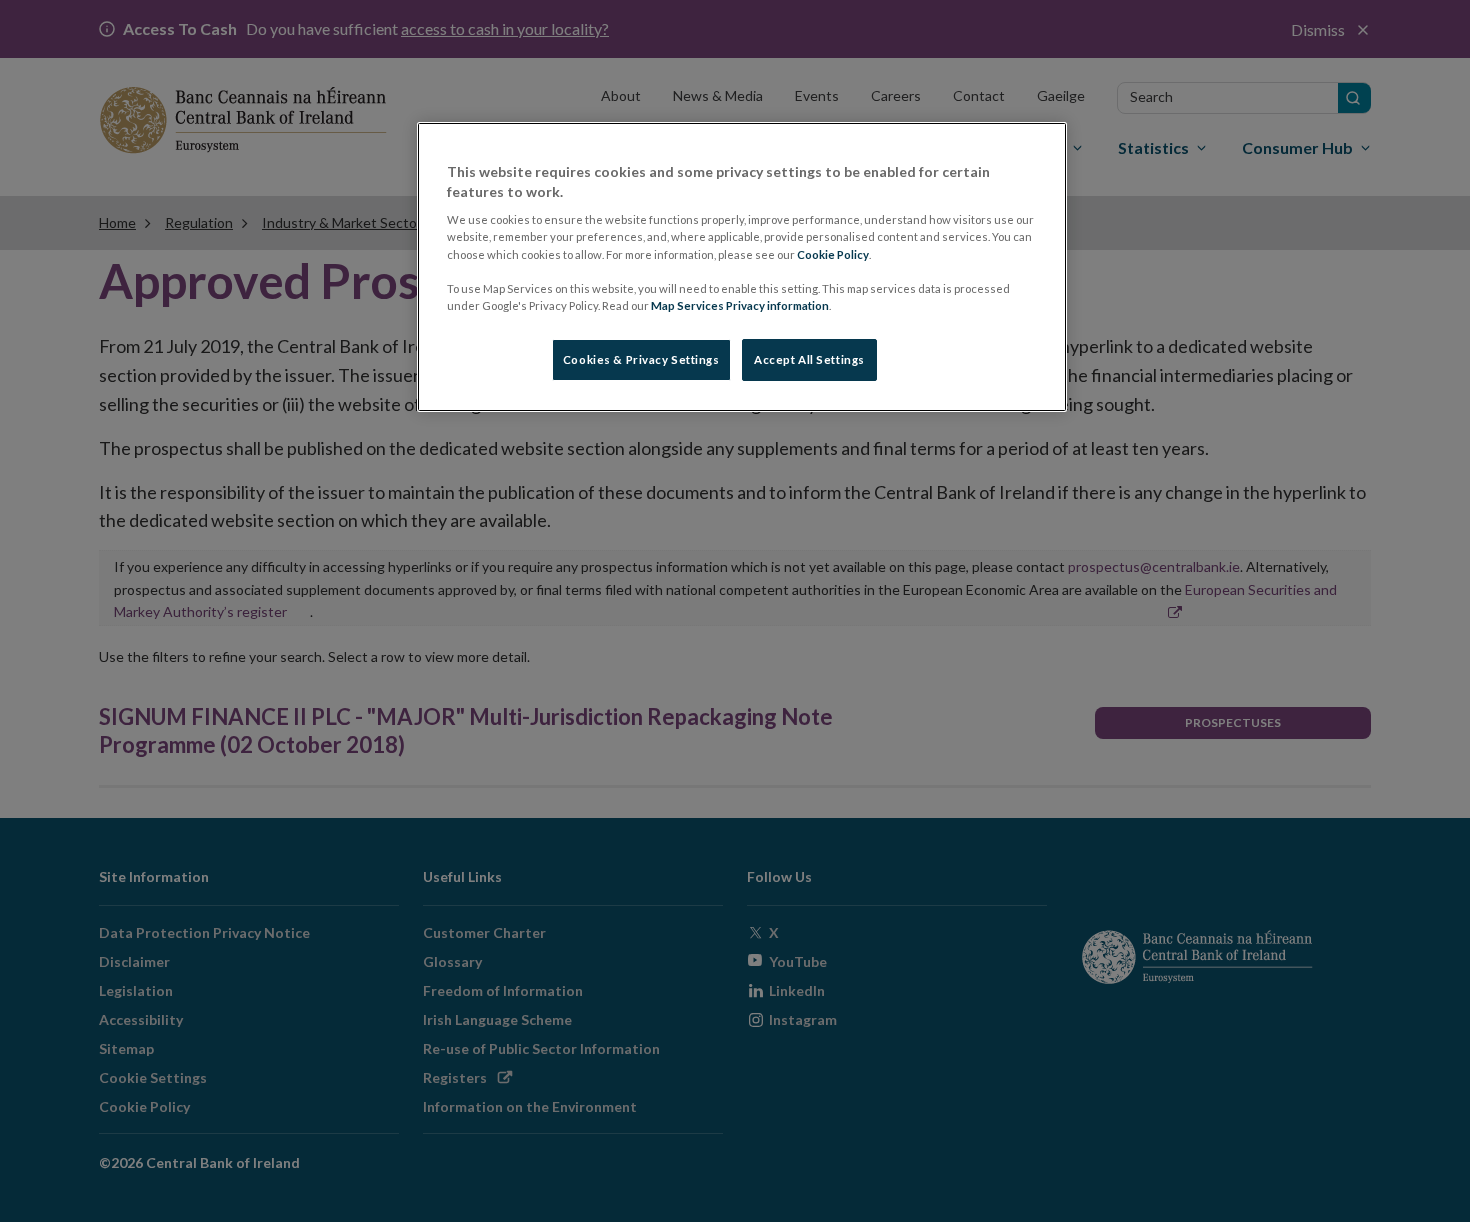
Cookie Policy (833, 254)
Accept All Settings (809, 359)
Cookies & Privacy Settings (641, 359)
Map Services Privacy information (740, 305)
